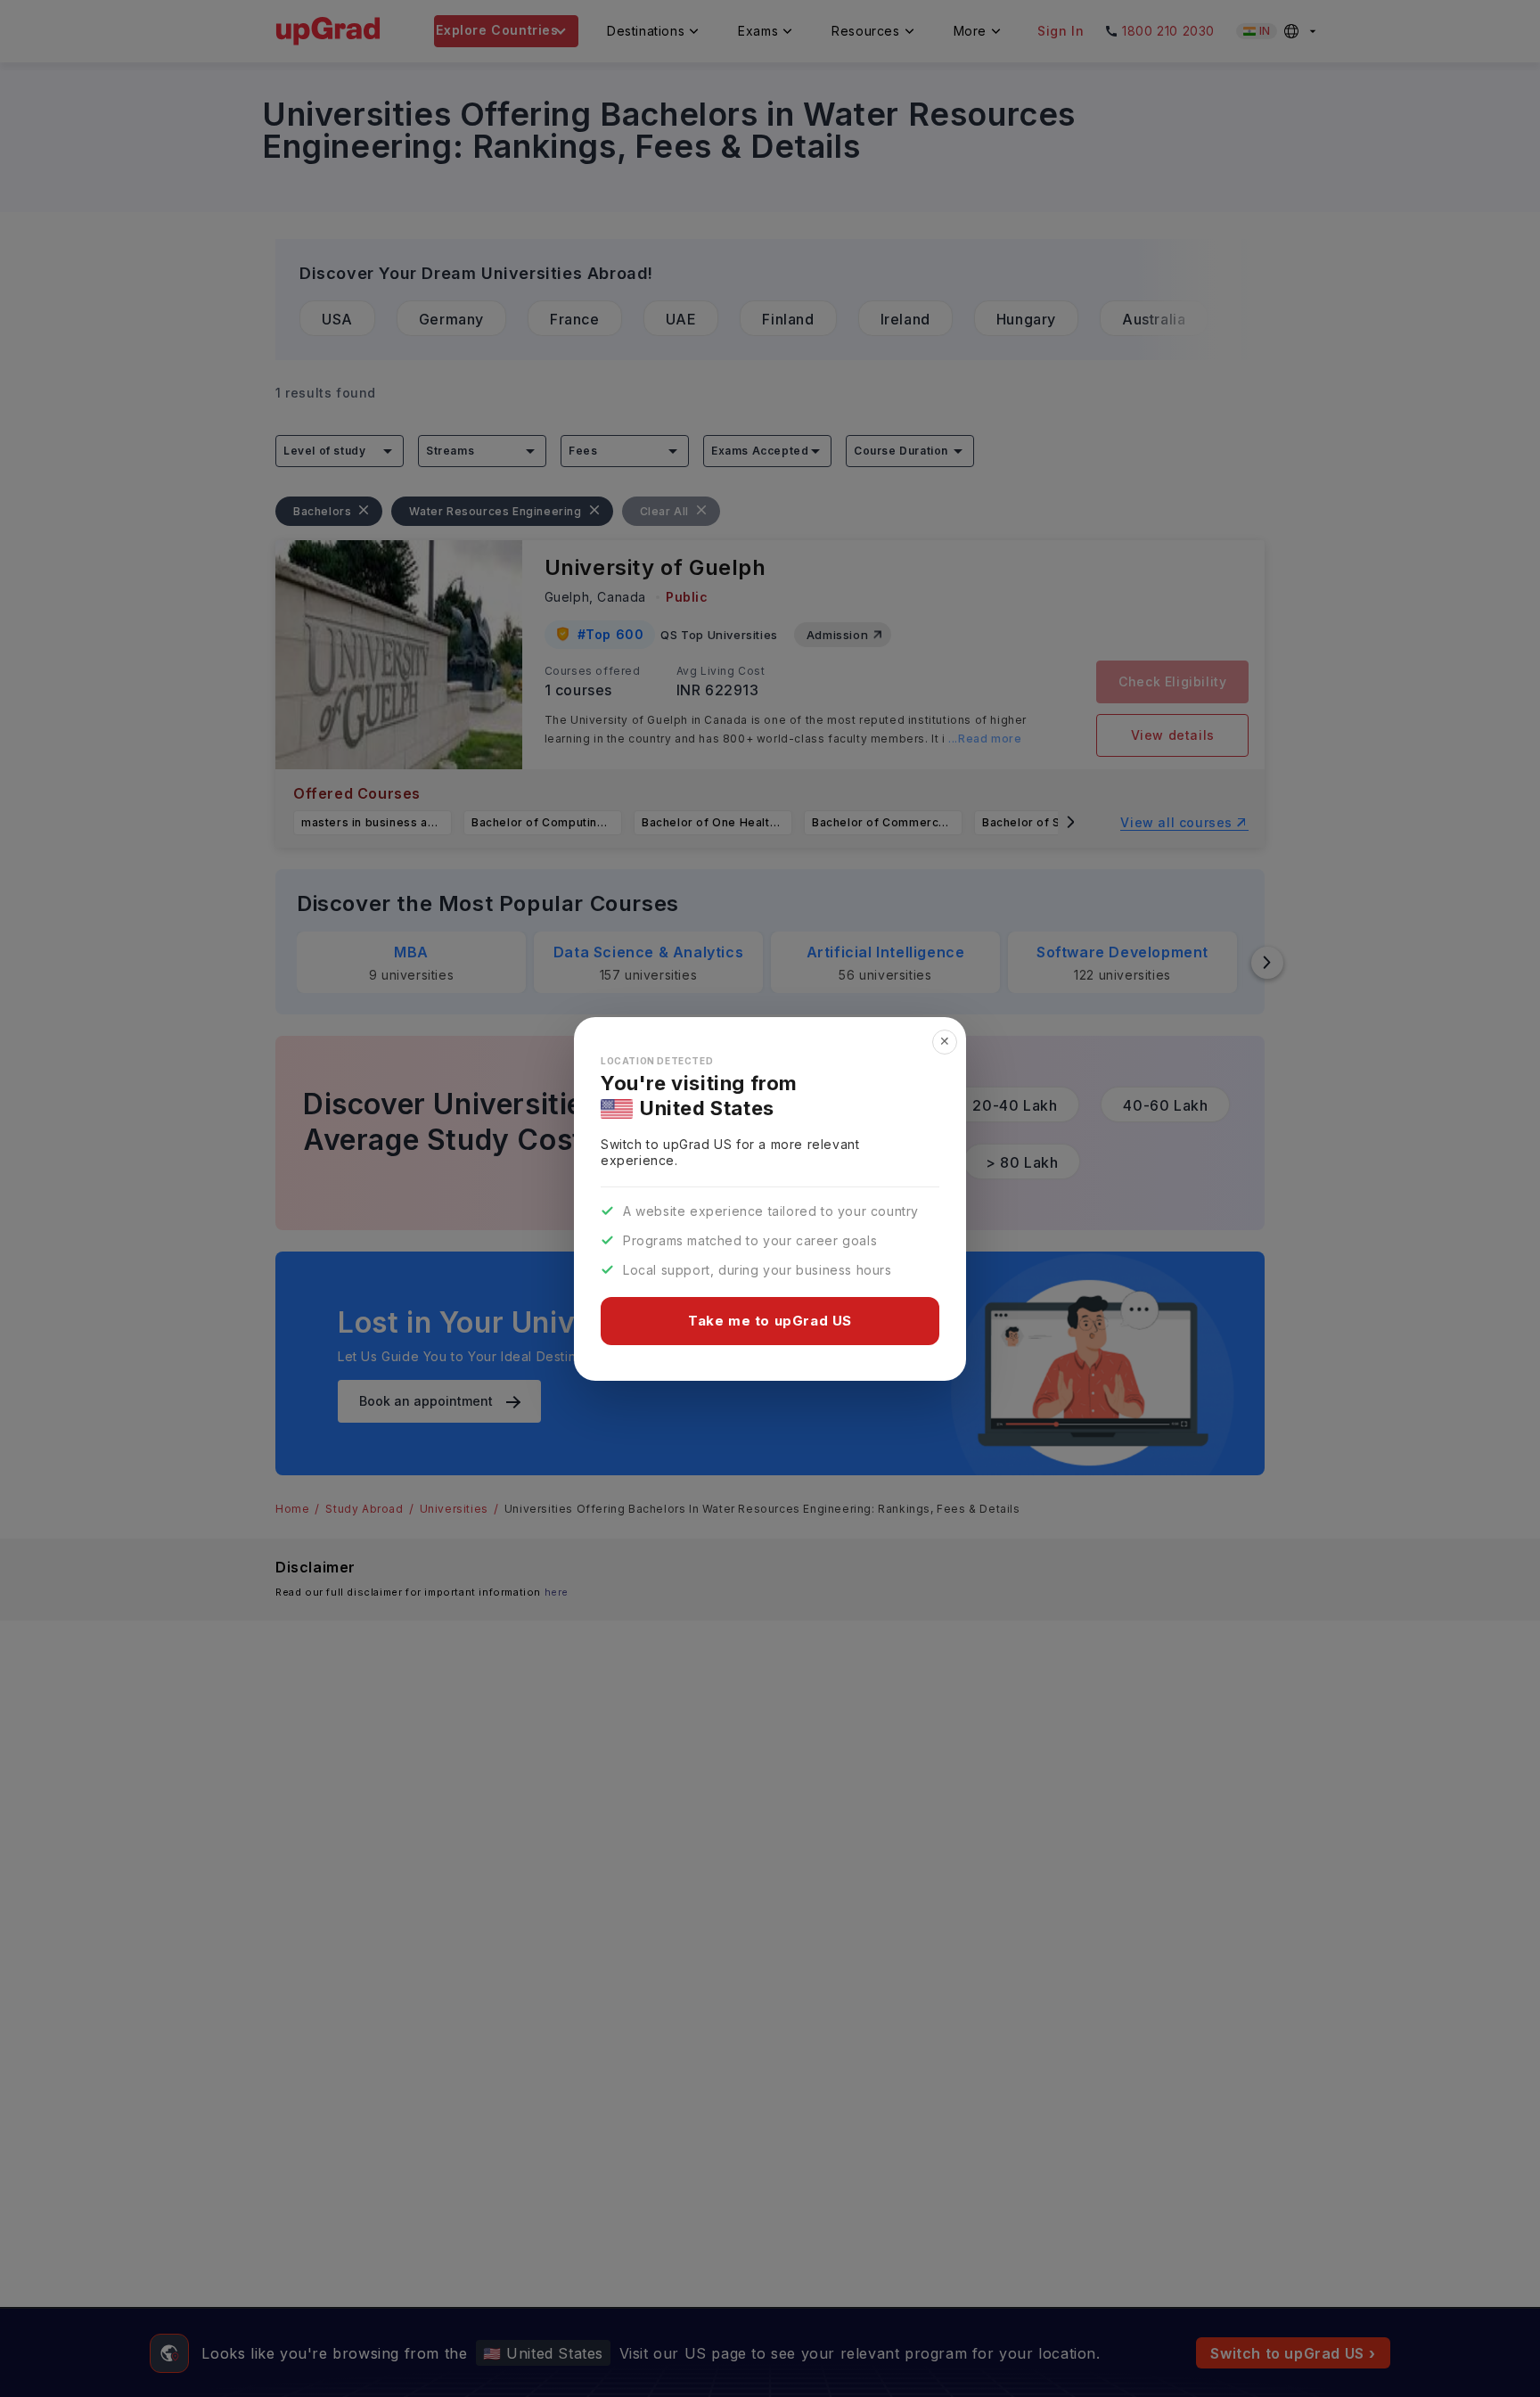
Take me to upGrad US (770, 1321)
